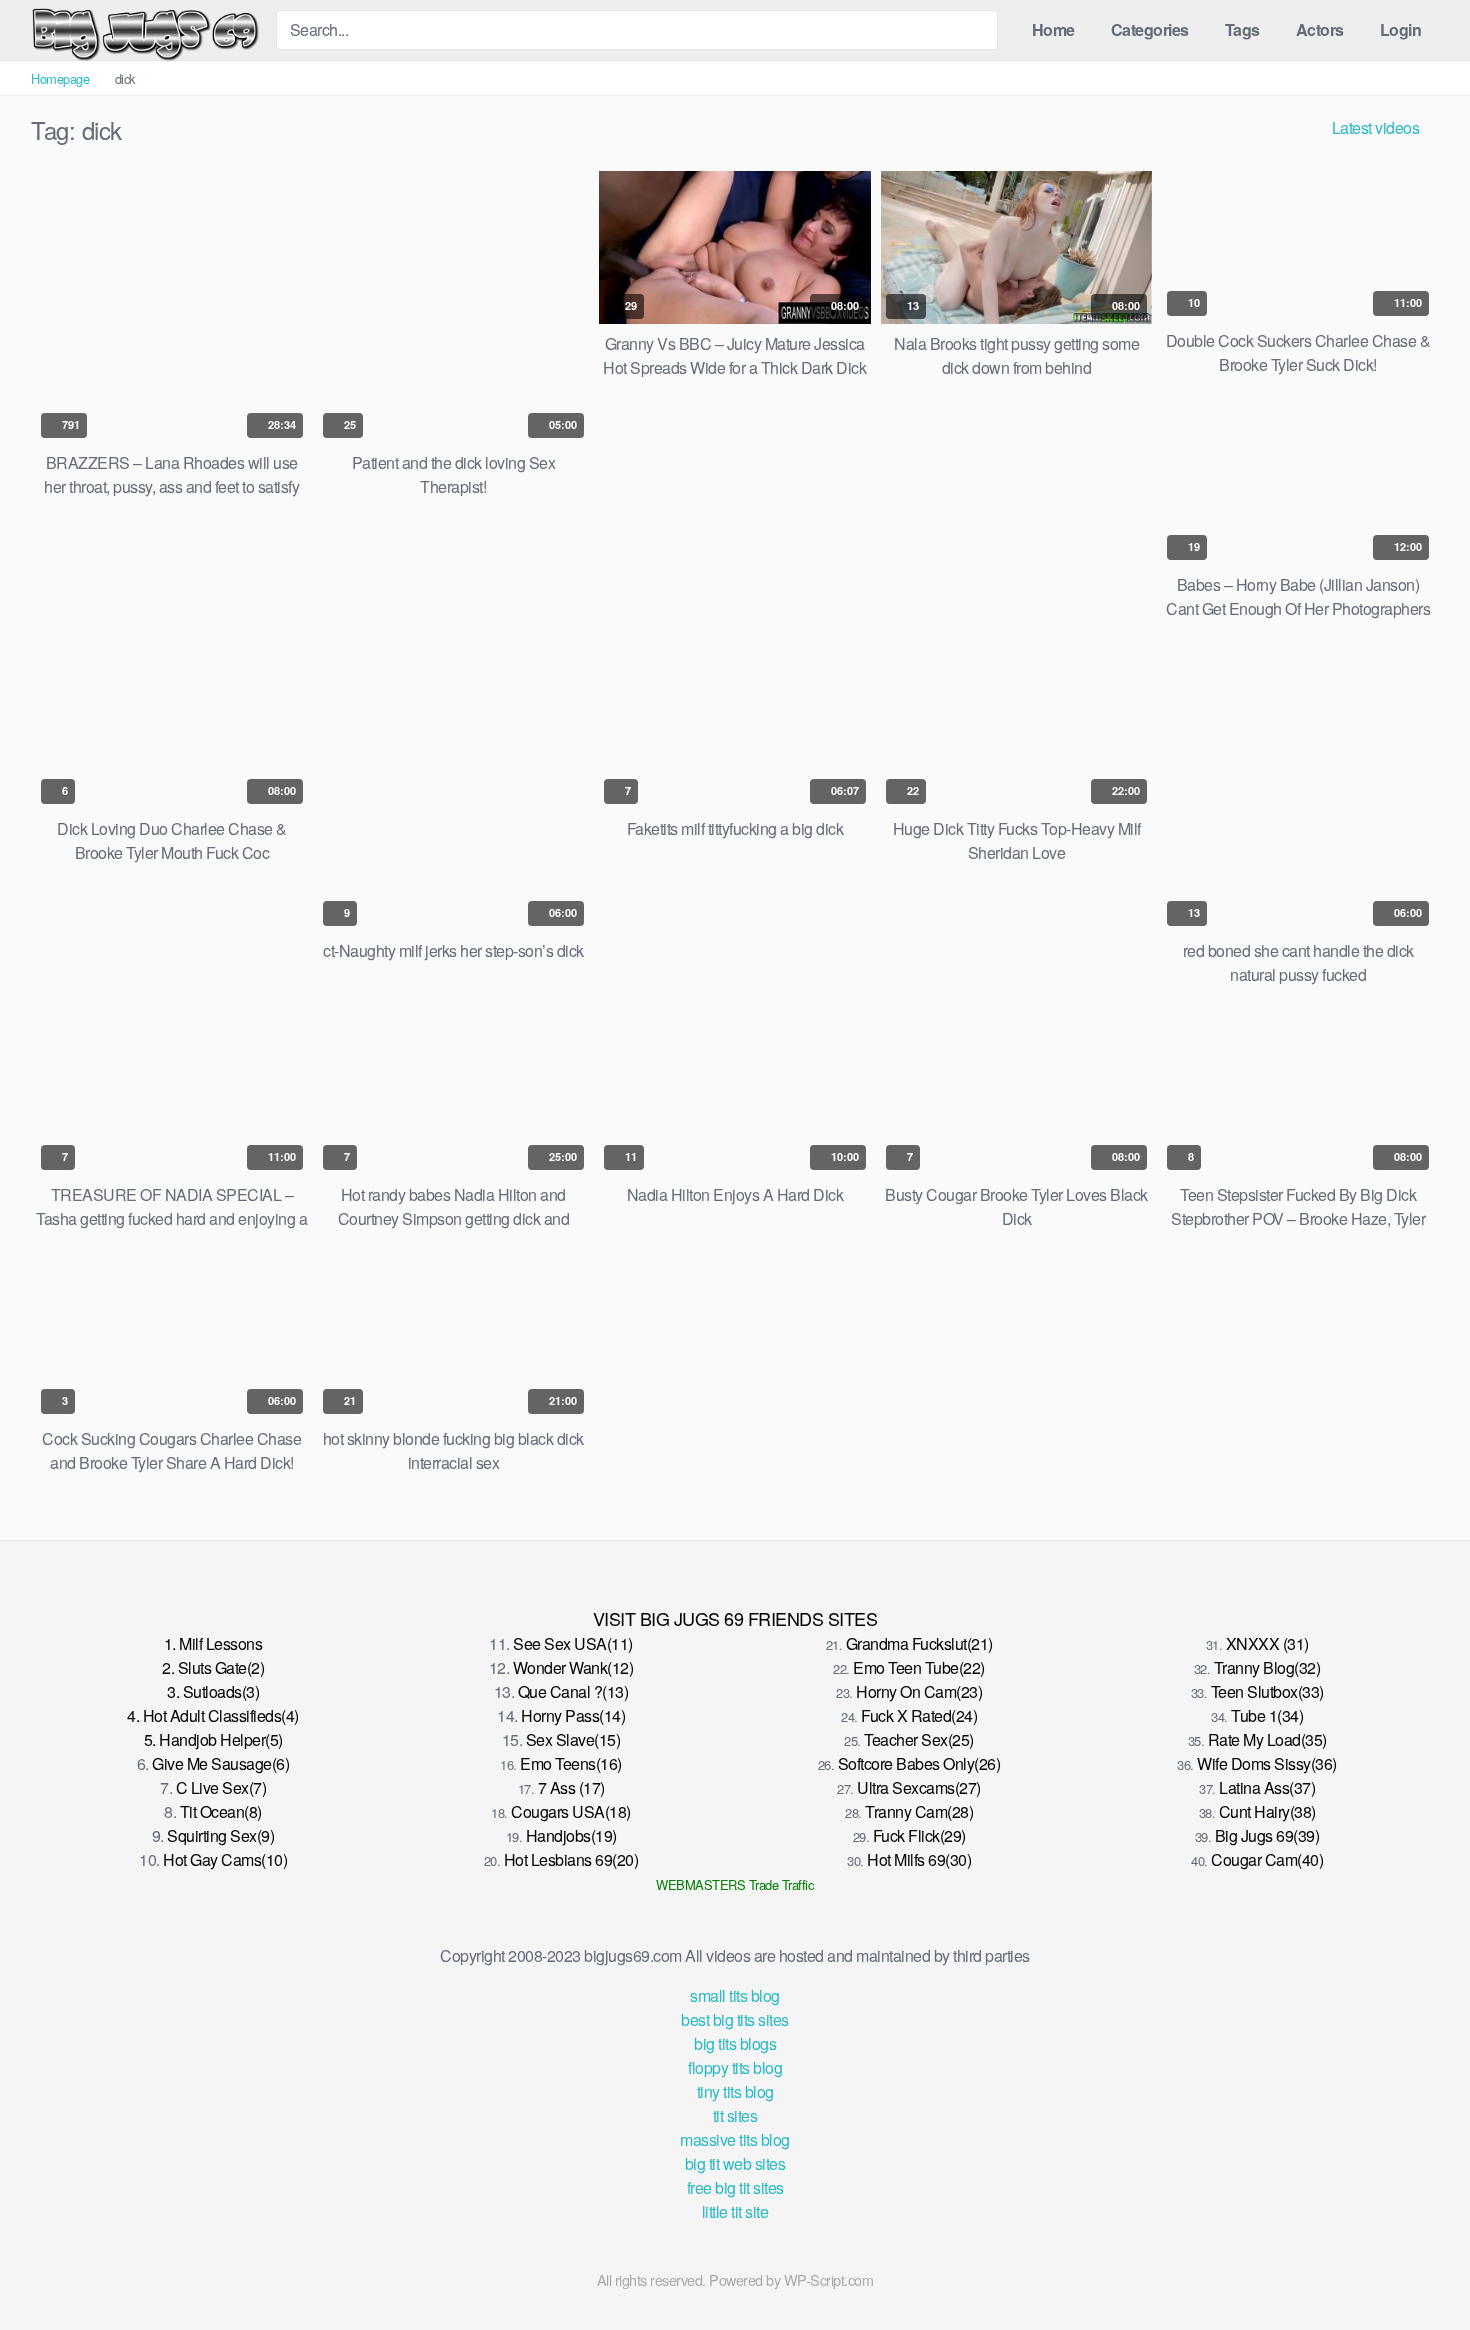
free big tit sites (735, 2187)
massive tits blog (735, 2139)
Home (1053, 29)
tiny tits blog (735, 2091)
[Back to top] (1418, 2266)
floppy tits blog (735, 2067)
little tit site (735, 2211)
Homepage (60, 78)
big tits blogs (735, 2043)
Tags (1242, 29)
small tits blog (735, 1995)
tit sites (735, 2115)
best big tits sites (735, 2019)
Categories (1150, 29)
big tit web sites (735, 2163)
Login (1401, 29)
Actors (1320, 29)
